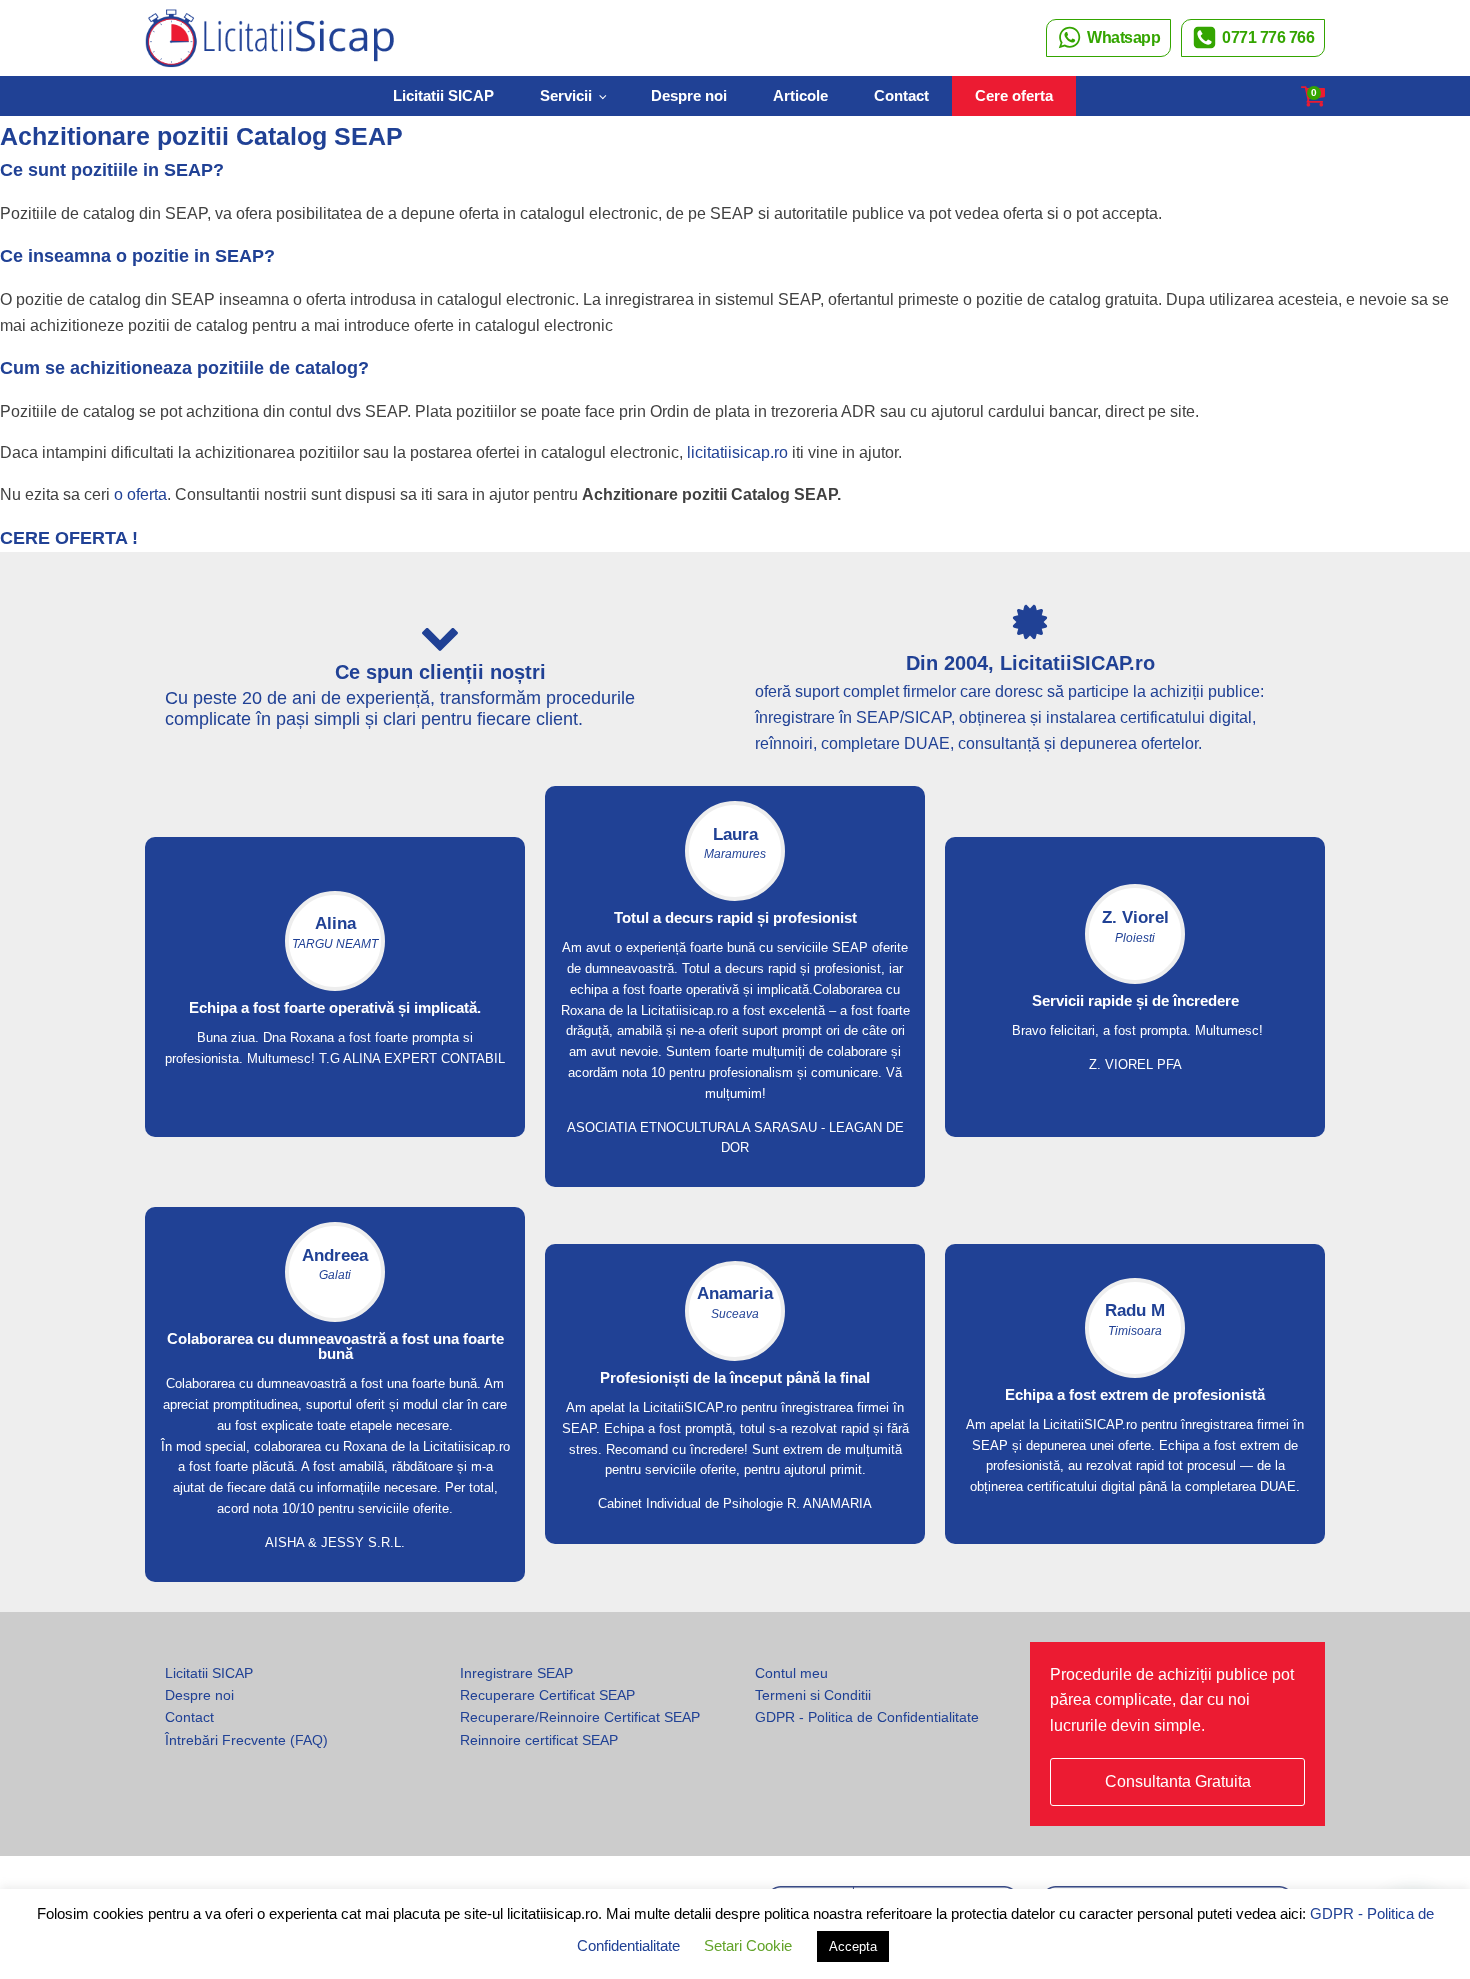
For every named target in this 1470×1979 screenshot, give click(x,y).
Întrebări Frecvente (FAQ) (246, 1740)
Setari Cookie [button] (748, 1945)
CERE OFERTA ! (69, 538)
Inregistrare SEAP (516, 1673)
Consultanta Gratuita (1178, 1781)
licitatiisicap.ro (737, 452)
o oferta (140, 494)
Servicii (566, 95)
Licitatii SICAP (443, 95)
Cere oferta (1014, 95)
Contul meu (791, 1673)
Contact (901, 95)
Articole (800, 95)
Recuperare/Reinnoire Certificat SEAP (580, 1717)
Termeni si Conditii (813, 1695)
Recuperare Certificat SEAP (547, 1695)
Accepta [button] (853, 1946)
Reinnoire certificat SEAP (539, 1740)
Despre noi (689, 95)
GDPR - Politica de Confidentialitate (867, 1717)
